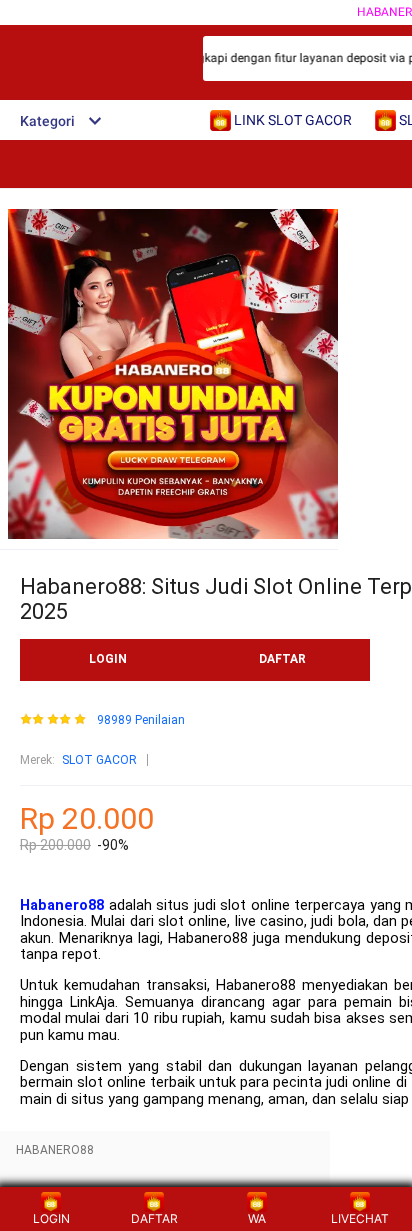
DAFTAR (282, 659)
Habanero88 (62, 905)
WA (257, 1218)
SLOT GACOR (99, 760)
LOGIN (108, 659)
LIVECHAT (360, 1218)
